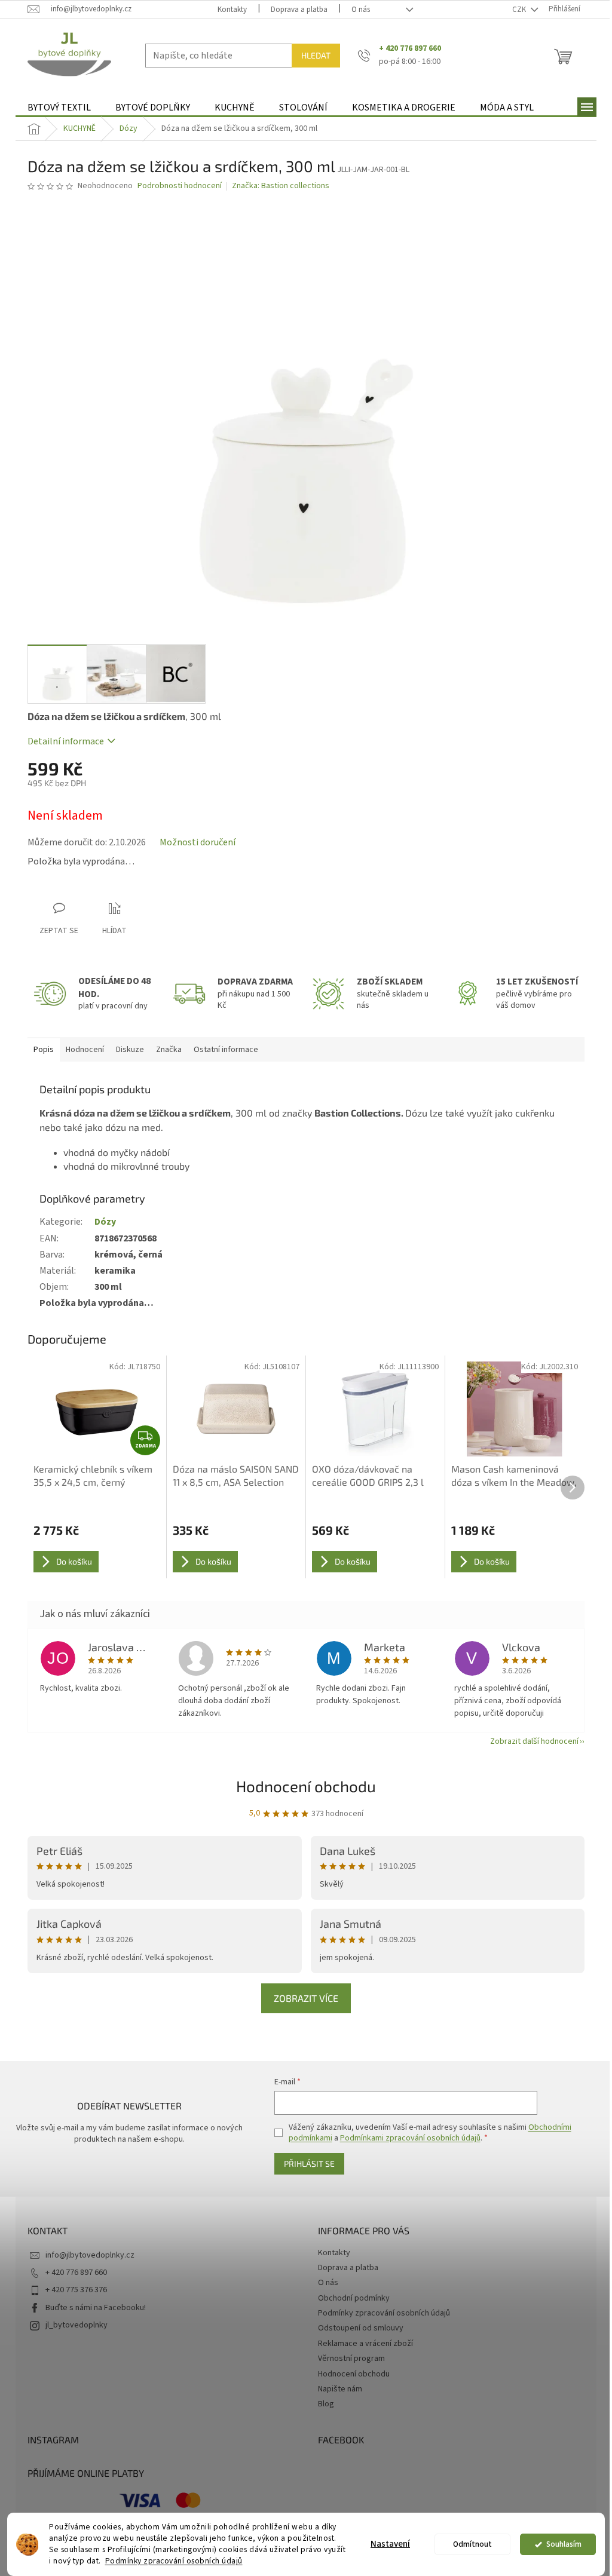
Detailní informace (66, 741)
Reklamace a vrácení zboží (365, 2344)
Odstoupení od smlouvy (361, 2328)
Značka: (281, 186)
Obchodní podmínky (354, 2298)
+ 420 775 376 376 (76, 2290)
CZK (520, 10)
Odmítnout (472, 2544)
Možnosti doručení (198, 842)
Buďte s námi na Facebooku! (96, 2308)
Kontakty (232, 10)
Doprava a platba (299, 10)
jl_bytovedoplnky (76, 2325)
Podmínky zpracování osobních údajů (174, 2561)
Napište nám (340, 2389)
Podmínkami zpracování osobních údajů (410, 2138)
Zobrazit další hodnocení (534, 1741)
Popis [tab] (44, 1050)
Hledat (316, 55)
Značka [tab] (169, 1050)
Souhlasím (564, 2544)
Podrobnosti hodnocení (180, 186)
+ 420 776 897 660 (76, 2273)
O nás (361, 10)
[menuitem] (59, 108)
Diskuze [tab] (130, 1050)
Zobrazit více (306, 1998)
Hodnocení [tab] (85, 1050)
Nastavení (390, 2544)
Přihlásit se (309, 2163)
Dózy (105, 1222)
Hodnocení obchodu (306, 1786)
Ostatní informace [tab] (226, 1050)
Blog (326, 2404)
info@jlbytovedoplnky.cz (90, 2255)
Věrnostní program (351, 2359)
